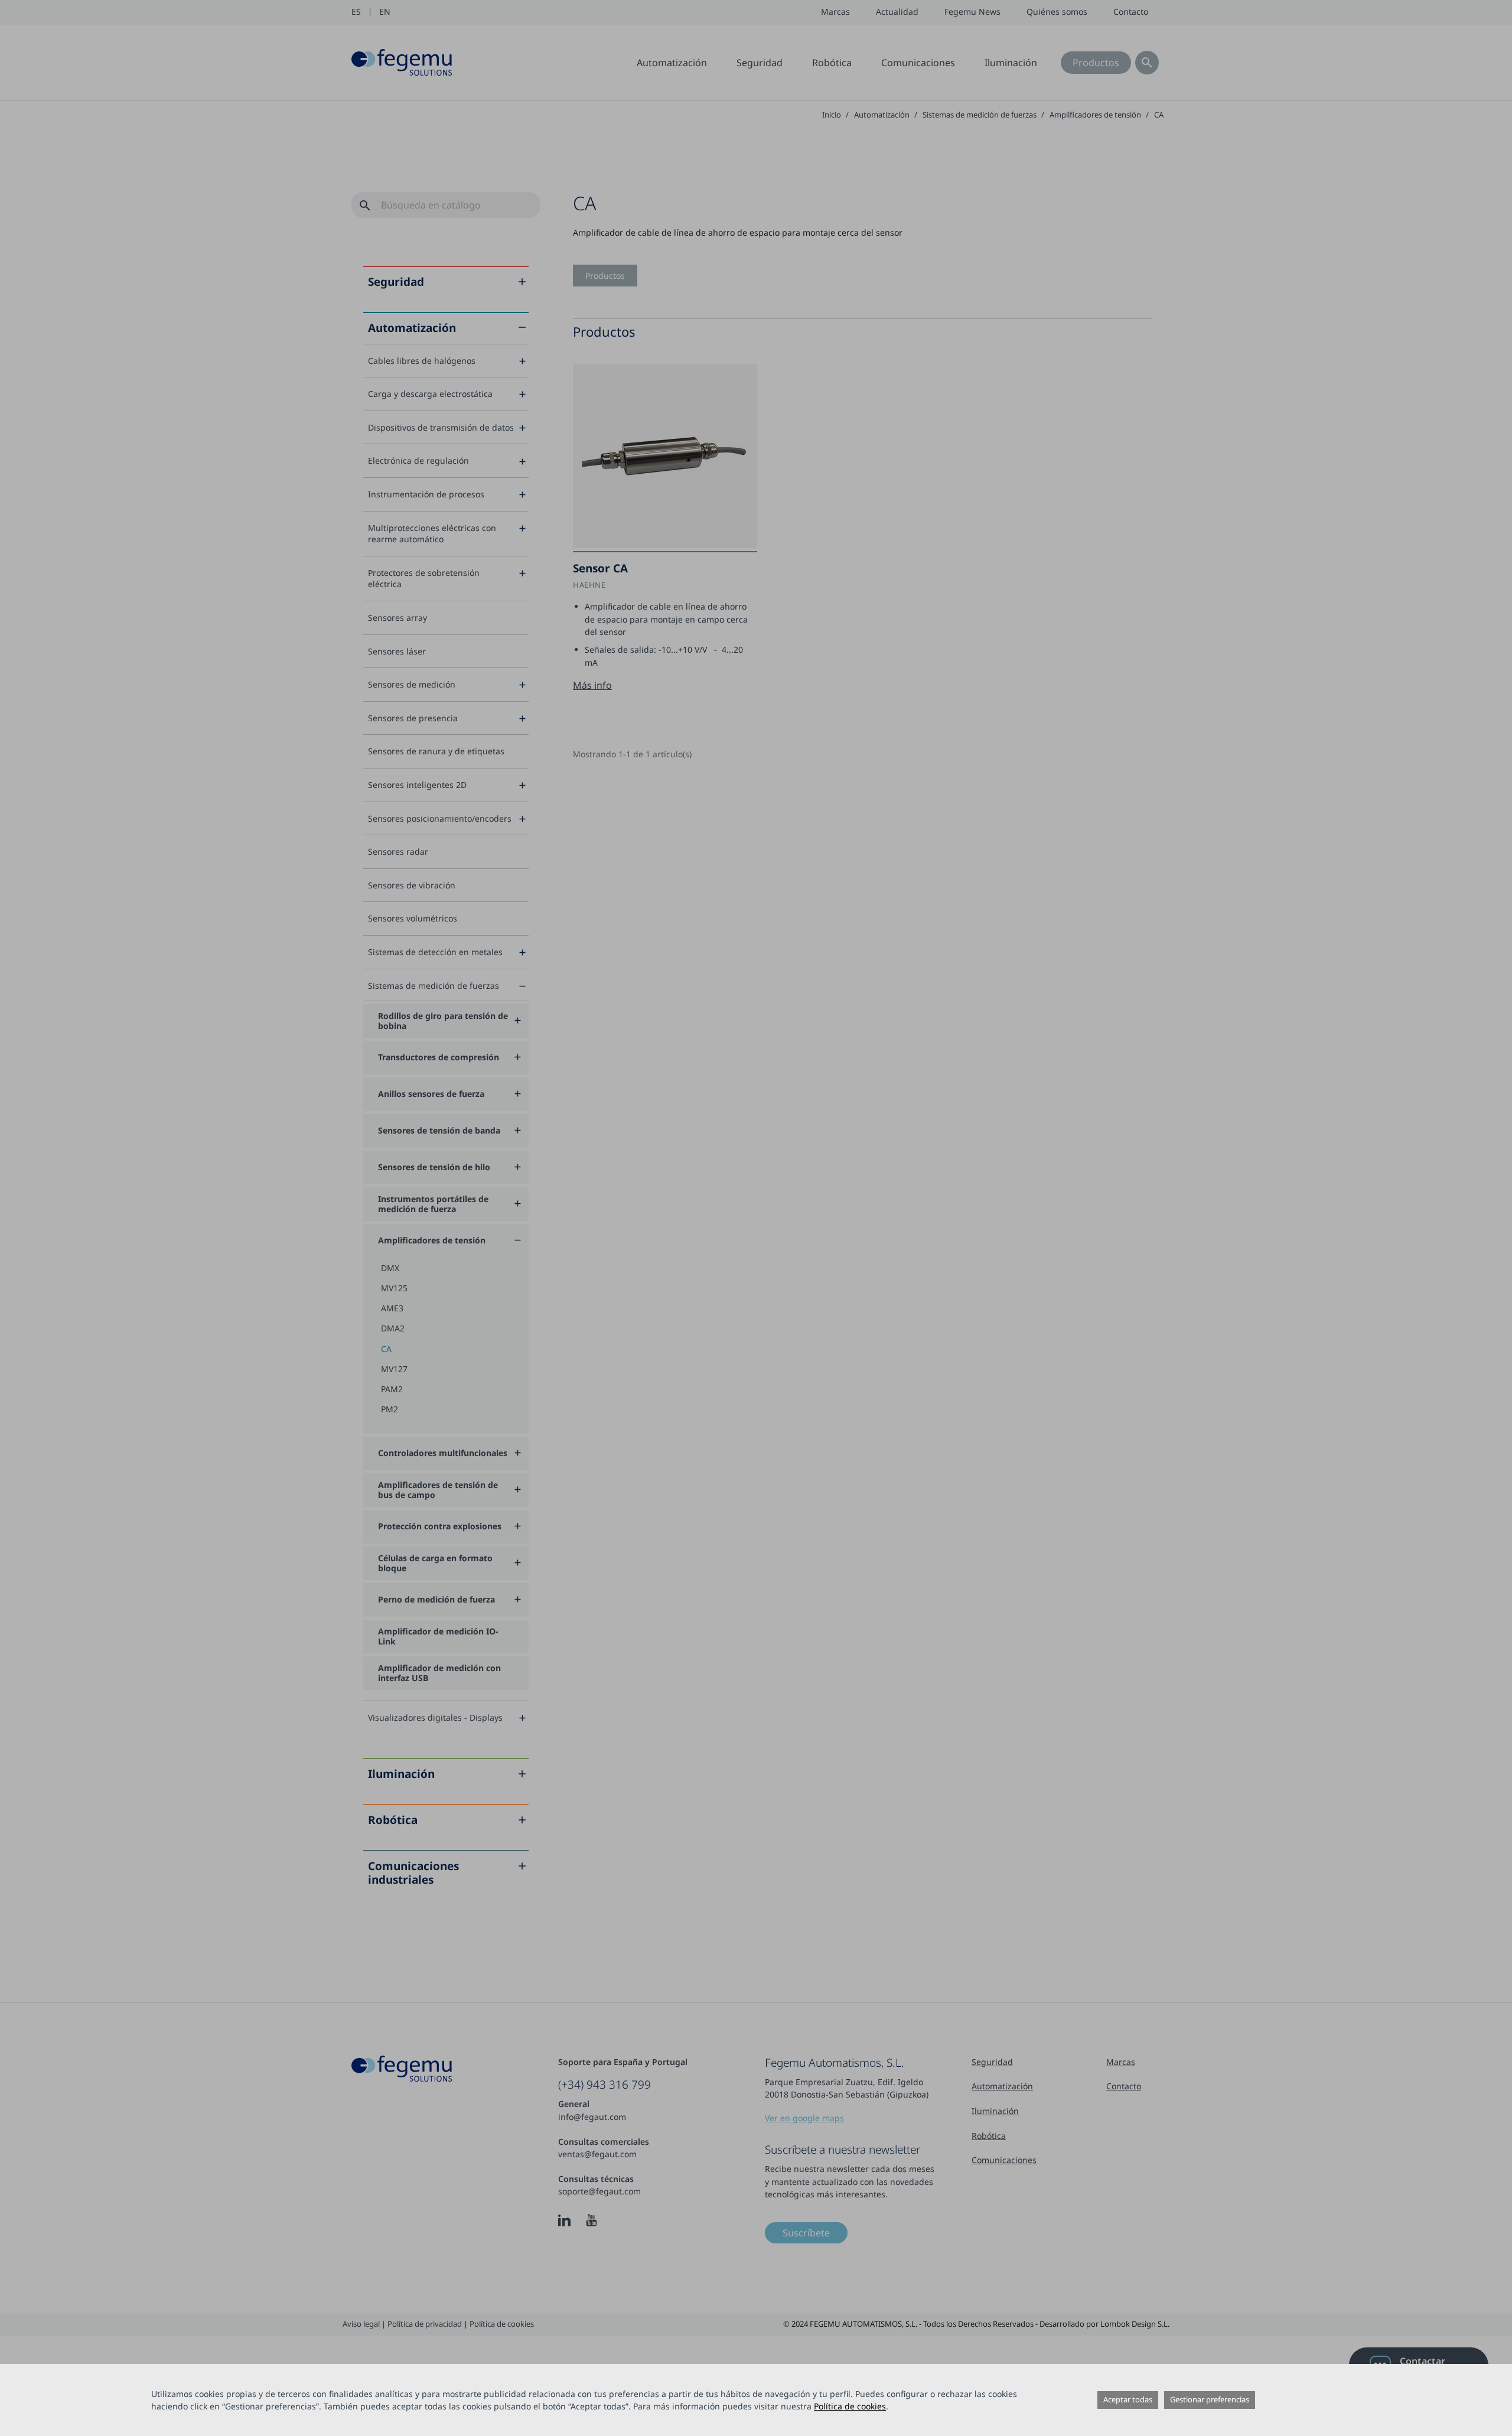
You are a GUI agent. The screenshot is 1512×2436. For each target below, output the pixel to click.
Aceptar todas (1128, 2399)
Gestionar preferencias (1210, 2399)
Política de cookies (850, 2406)
